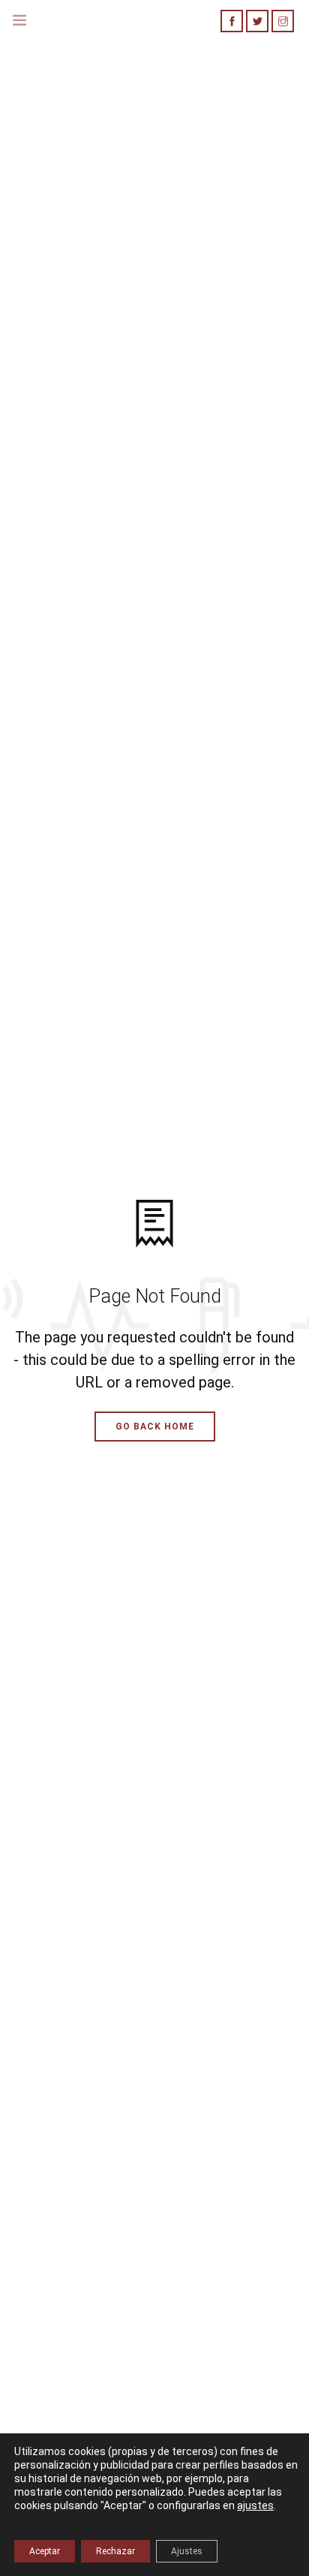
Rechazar (115, 2551)
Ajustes (187, 2551)
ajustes (255, 2505)
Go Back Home (155, 1427)
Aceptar (45, 2551)
